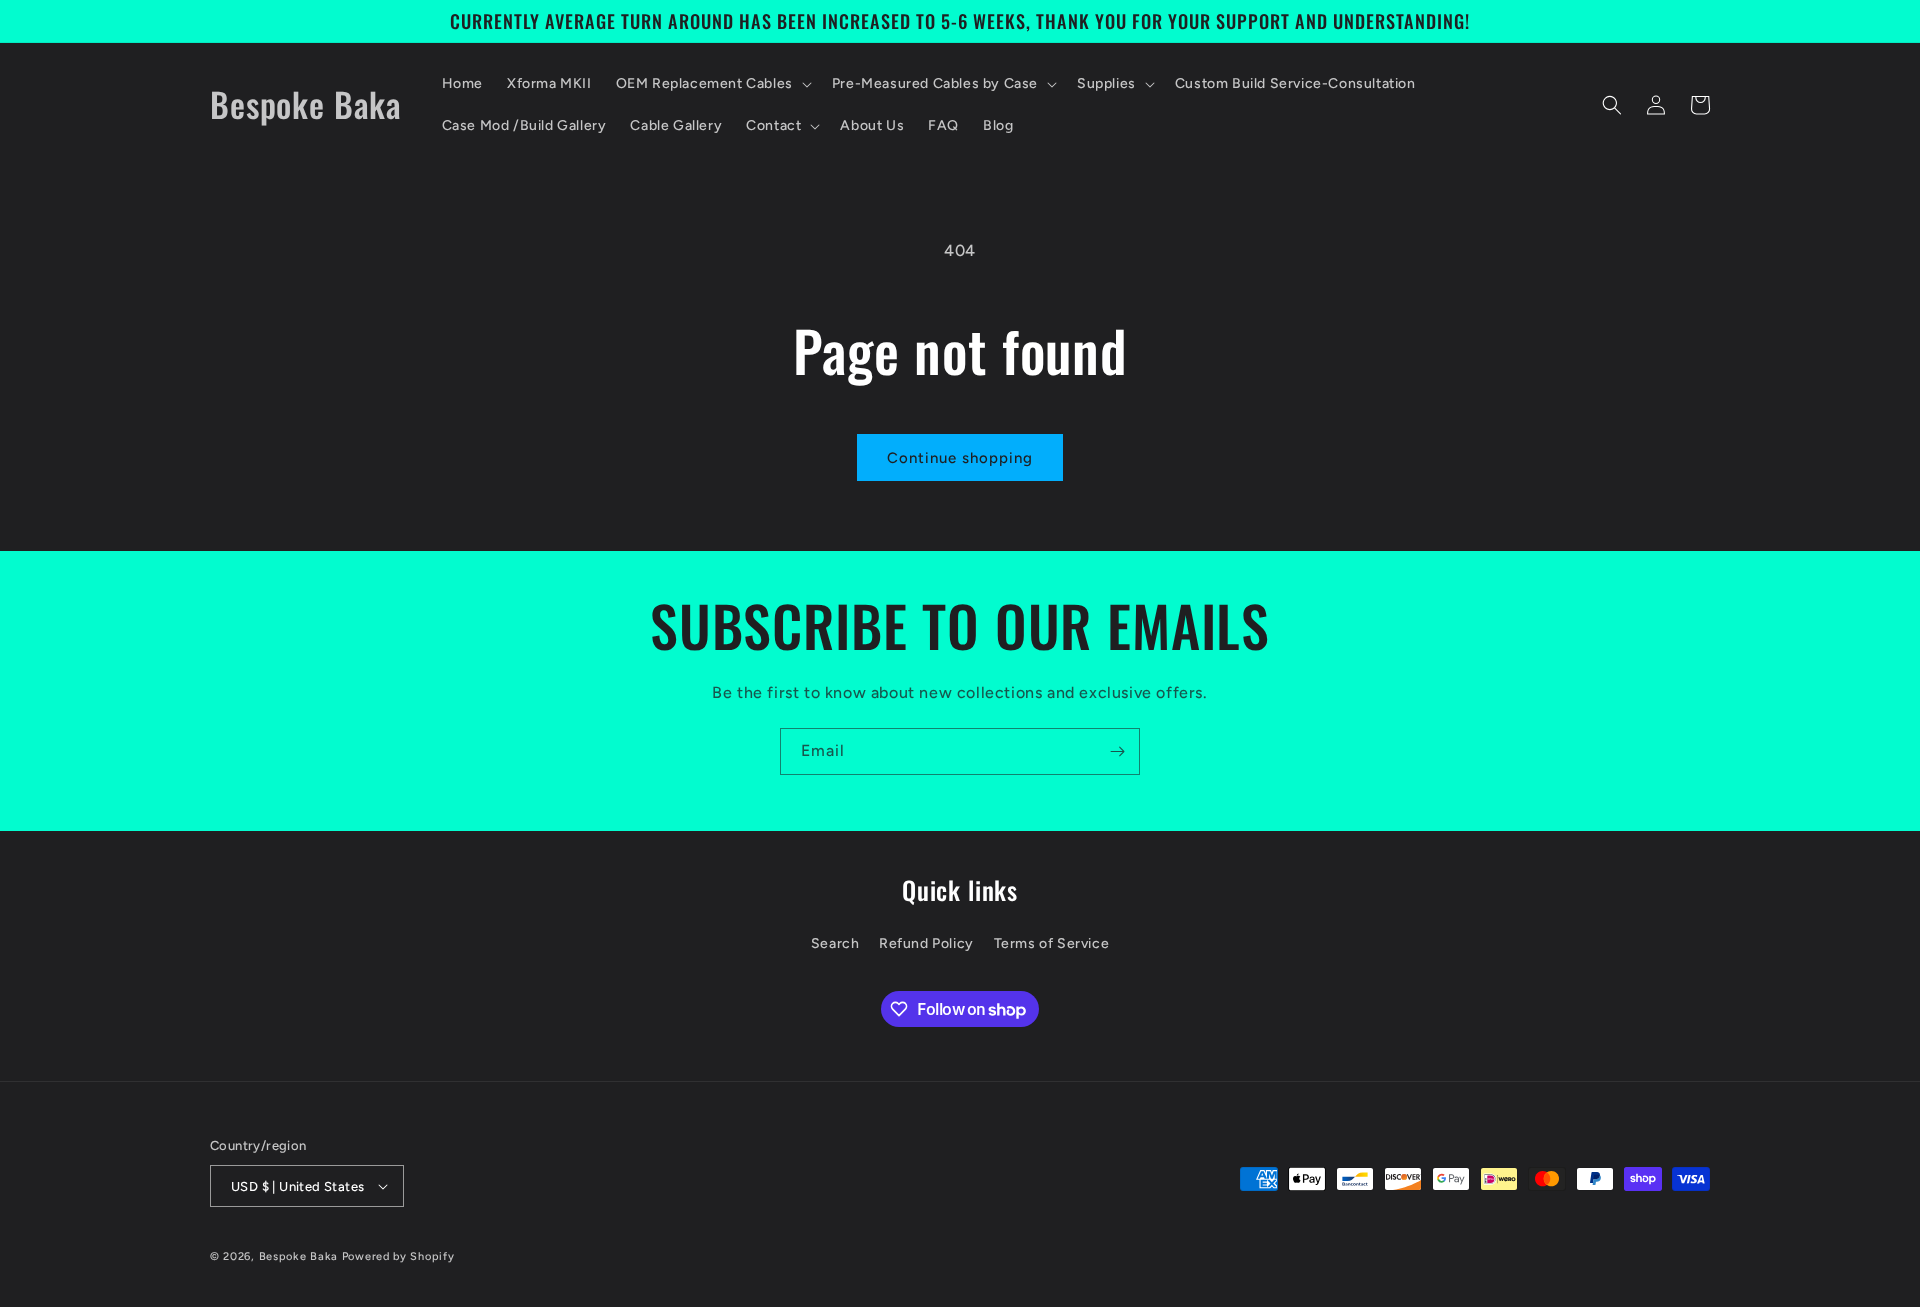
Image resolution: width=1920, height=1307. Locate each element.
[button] (712, 84)
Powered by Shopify (398, 1256)
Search (835, 943)
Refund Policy (926, 943)
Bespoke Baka (298, 1256)
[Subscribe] (1117, 751)
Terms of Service (1052, 943)
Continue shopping (960, 458)
